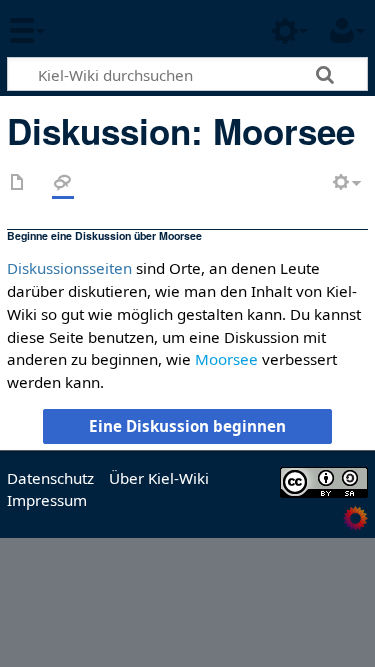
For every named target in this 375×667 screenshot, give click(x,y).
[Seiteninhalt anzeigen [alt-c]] (18, 183)
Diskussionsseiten (69, 268)
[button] (187, 426)
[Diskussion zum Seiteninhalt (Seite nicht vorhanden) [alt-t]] (63, 183)
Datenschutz (50, 478)
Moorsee (226, 359)
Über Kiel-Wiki (159, 478)
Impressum (47, 500)
